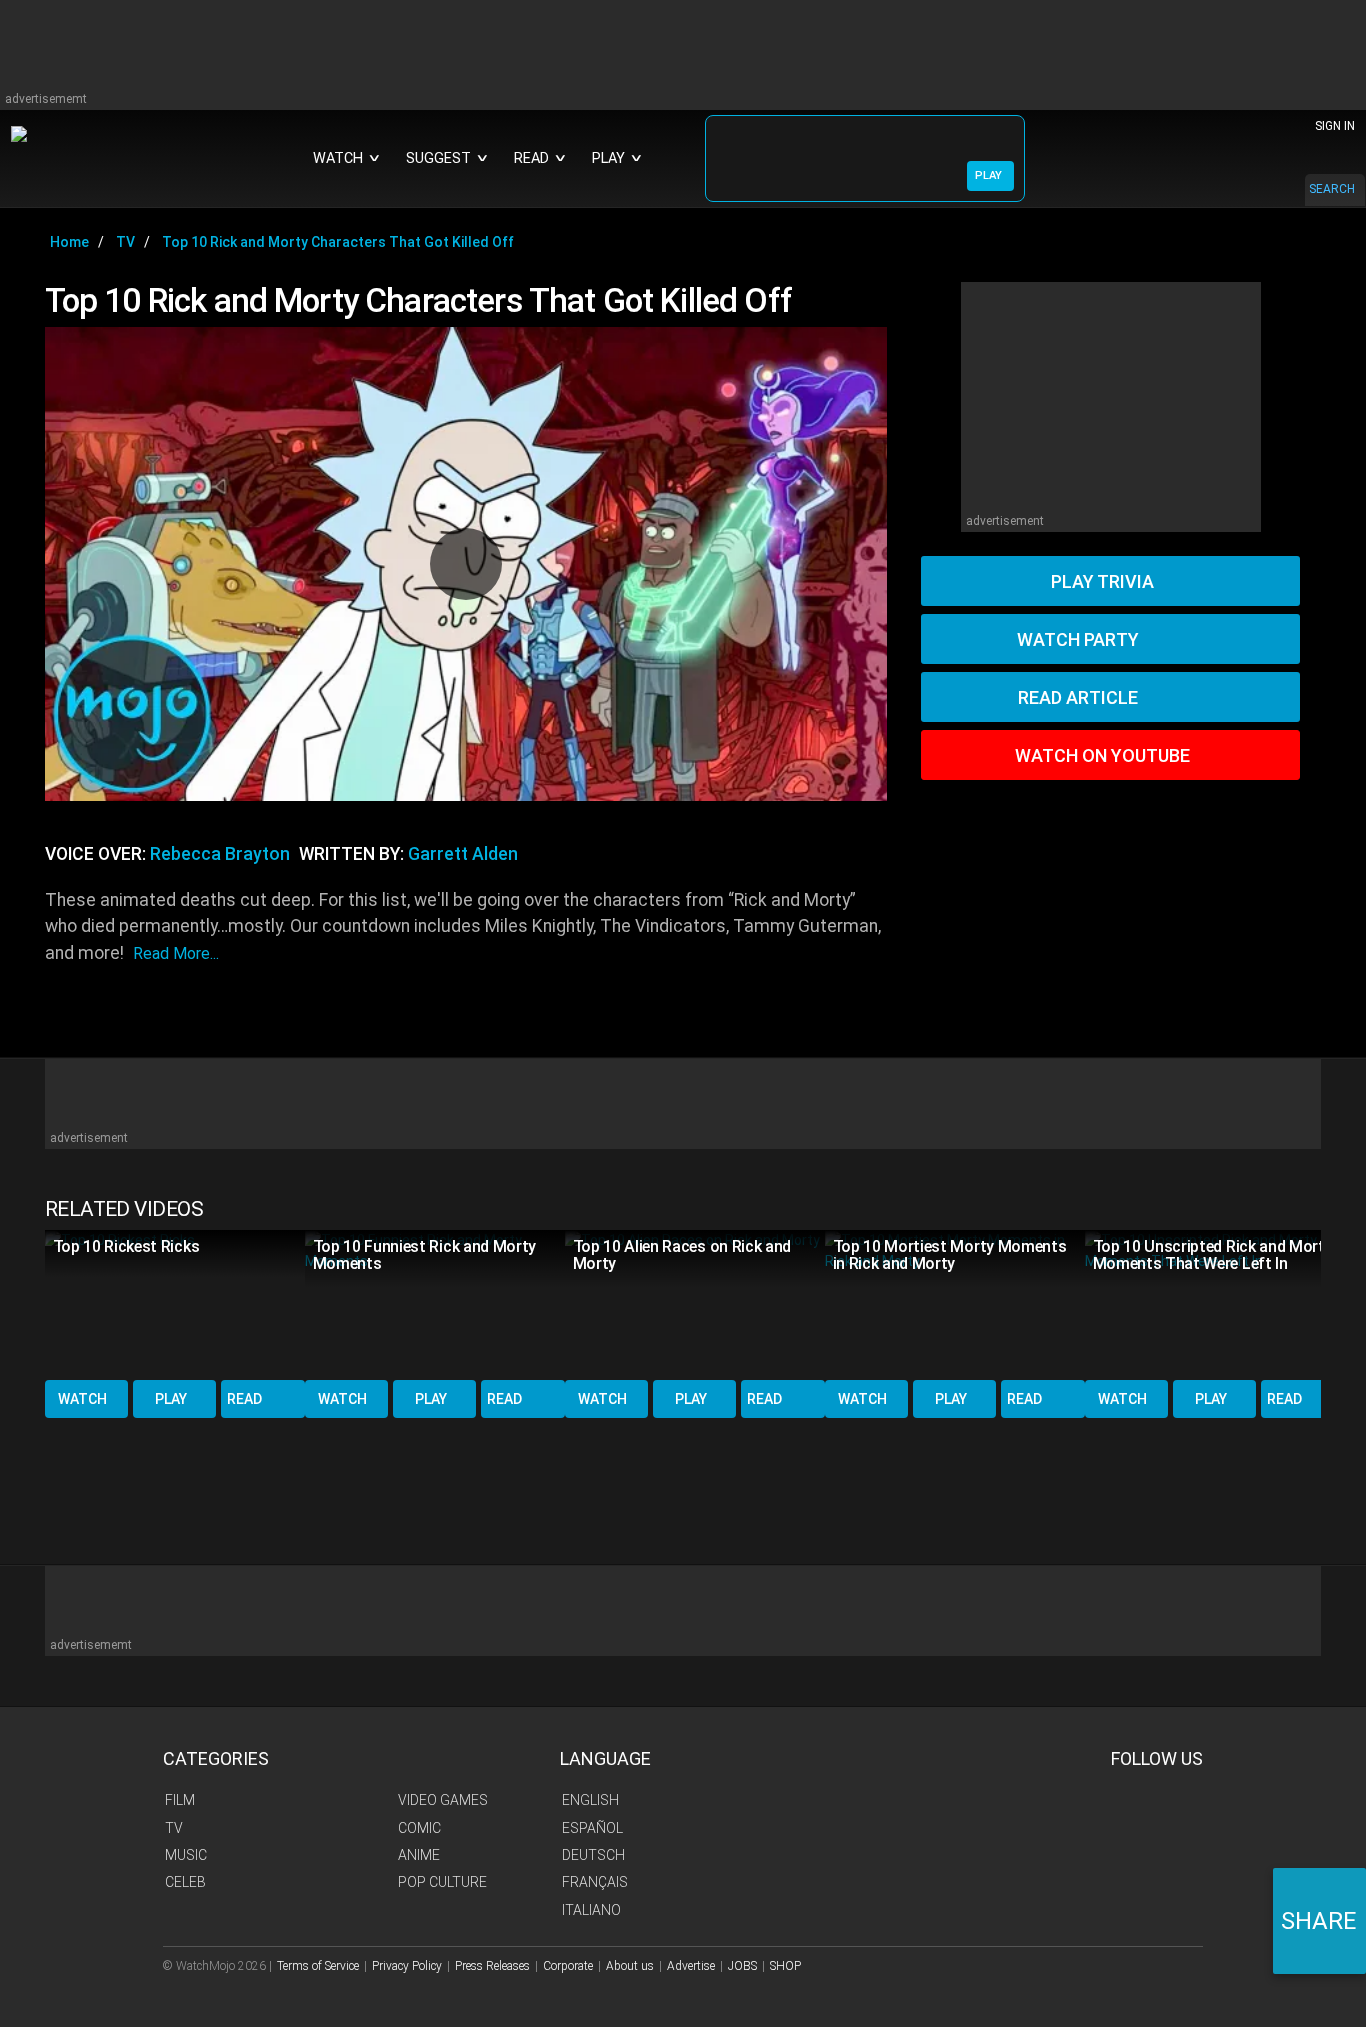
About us (630, 1966)
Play (171, 1399)
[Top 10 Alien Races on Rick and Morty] (695, 1303)
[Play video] (466, 564)
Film (180, 1800)
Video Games (443, 1800)
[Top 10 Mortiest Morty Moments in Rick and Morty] (955, 1303)
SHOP (785, 1966)
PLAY (988, 175)
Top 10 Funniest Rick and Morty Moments (424, 1255)
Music (186, 1855)
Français (595, 1882)
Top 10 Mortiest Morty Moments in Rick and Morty (950, 1255)
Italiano (591, 1910)
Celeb (185, 1882)
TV (174, 1828)
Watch (82, 1399)
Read (244, 1399)
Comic (419, 1828)
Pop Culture (442, 1882)
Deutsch (593, 1855)
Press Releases (492, 1966)
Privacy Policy (407, 1966)
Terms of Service (318, 1966)
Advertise (691, 1966)
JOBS (742, 1966)
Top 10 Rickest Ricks (126, 1246)
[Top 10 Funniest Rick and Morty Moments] (435, 1303)
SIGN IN (1335, 126)
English (590, 1800)
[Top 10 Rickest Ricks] (175, 1303)
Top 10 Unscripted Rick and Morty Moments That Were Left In (1213, 1255)
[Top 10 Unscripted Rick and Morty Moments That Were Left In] (1215, 1303)
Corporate (568, 1966)
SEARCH (1332, 189)
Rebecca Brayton (220, 854)
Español (592, 1828)
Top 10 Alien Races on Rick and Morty (682, 1255)
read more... (176, 953)
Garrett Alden (463, 854)
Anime (419, 1855)
